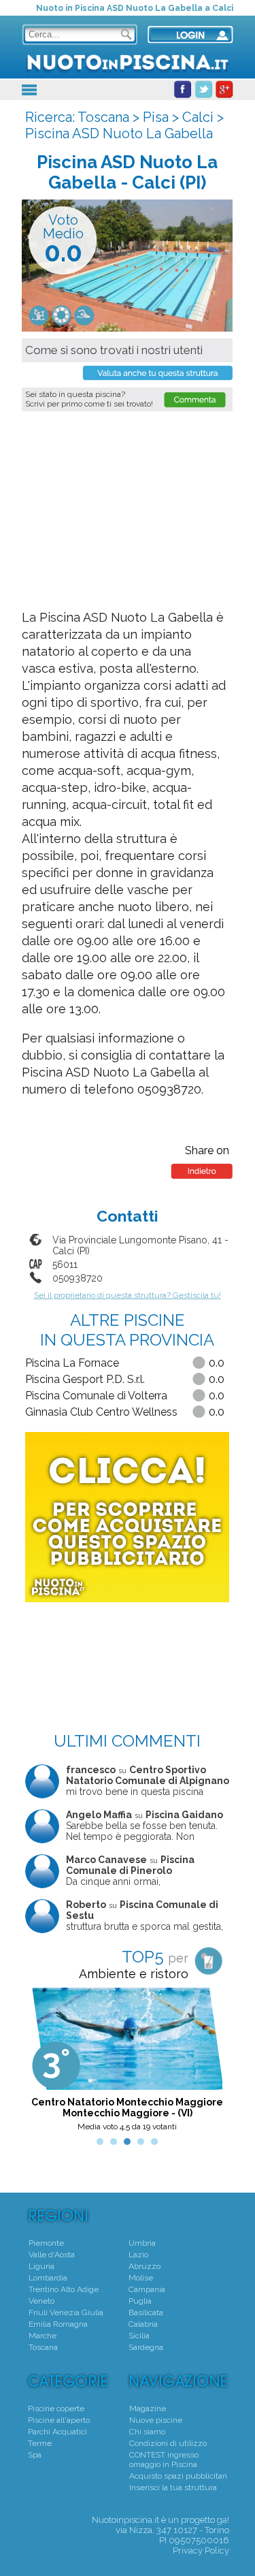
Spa (35, 2455)
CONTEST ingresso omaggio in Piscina (164, 2460)
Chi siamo (147, 2432)
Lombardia (48, 2278)
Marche (42, 2336)
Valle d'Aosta (52, 2255)
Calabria (143, 2324)
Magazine (148, 2408)
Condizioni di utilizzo (168, 2443)
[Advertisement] (131, 510)
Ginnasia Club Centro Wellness (101, 1412)
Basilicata (146, 2312)
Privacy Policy (201, 2550)
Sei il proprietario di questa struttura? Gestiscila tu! (128, 1295)
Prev (43, 2063)
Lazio (138, 2255)
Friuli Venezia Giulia (66, 2312)
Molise (141, 2278)
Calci (198, 117)
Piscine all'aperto (59, 2420)
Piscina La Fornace (72, 1363)
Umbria (142, 2243)
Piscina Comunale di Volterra (96, 1396)
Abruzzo (144, 2266)
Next (211, 2063)
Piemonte (46, 2243)
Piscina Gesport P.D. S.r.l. (85, 1379)
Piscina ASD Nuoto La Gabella (119, 133)
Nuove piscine (156, 2420)
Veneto (41, 2301)
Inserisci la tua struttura (173, 2487)
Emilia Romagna (58, 2324)
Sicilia (139, 2336)
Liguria (41, 2266)
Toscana (103, 117)
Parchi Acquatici (57, 2432)
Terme (40, 2443)
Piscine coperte (56, 2408)
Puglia (140, 2301)
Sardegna (146, 2347)
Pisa (156, 117)
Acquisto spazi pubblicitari (178, 2476)
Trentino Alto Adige (64, 2289)
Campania (147, 2289)
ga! (223, 2520)
